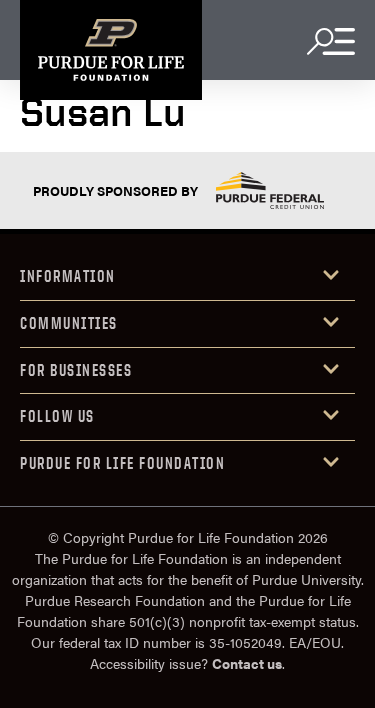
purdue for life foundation (122, 463)
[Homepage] (111, 50)
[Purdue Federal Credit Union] (270, 190)
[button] (187, 277)
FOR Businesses (76, 370)
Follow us (57, 416)
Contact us (247, 663)
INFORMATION (68, 276)
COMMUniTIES (69, 323)
